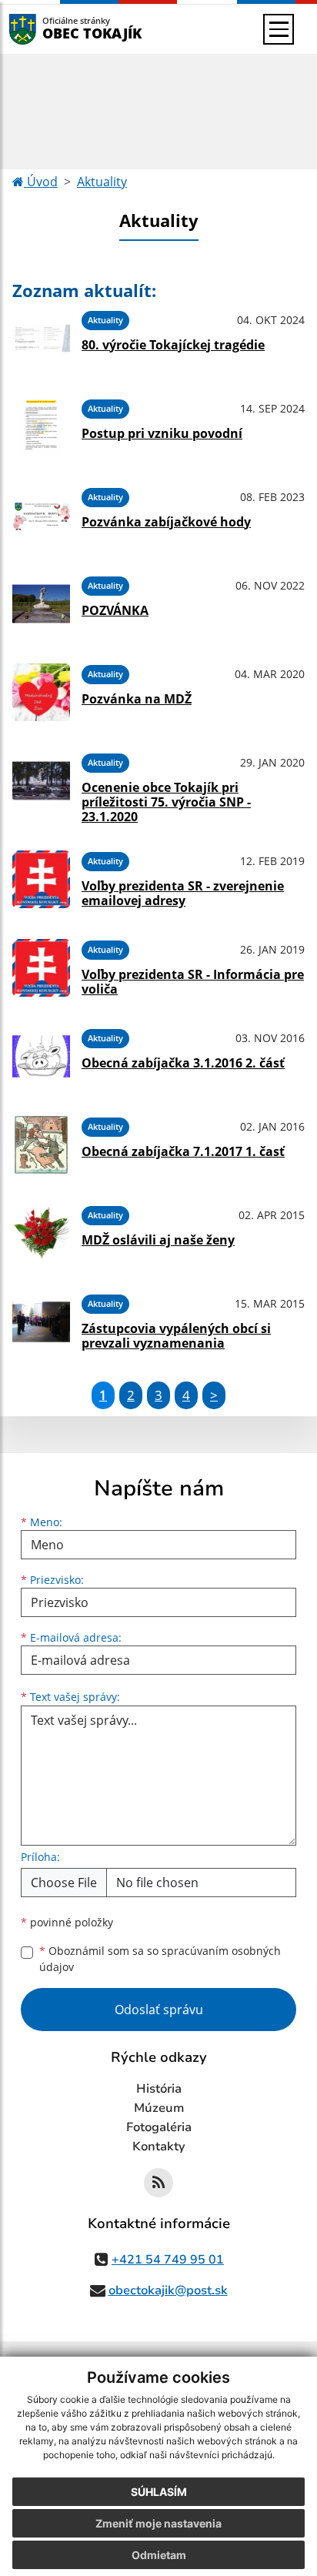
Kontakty (159, 2147)
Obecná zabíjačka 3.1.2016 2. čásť (183, 1063)
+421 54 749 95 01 (168, 2260)
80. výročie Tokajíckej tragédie (173, 345)
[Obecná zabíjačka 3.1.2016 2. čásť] (41, 1056)
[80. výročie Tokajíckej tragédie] (41, 338)
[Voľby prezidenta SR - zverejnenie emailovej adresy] (41, 879)
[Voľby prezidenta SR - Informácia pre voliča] (41, 968)
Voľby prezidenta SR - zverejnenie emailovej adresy (183, 893)
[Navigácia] (279, 29)
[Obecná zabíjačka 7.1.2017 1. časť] (41, 1145)
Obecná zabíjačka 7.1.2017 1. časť (183, 1151)
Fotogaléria (159, 2127)
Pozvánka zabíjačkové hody (166, 522)
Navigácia (46, 29)
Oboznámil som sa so (160, 1959)
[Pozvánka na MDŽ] (41, 692)
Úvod (41, 182)
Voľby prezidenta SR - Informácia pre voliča (193, 982)
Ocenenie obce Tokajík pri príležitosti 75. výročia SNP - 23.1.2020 (166, 802)
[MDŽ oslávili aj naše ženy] (41, 1233)
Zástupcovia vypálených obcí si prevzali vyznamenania (176, 1336)
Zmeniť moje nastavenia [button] (158, 2523)
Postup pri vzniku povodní (162, 433)
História (159, 2089)
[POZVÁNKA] (41, 604)
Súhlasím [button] (159, 2492)
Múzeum (159, 2108)
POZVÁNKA (115, 610)
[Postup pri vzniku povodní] (41, 427)
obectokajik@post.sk (168, 2290)
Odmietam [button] (159, 2555)
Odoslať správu (159, 2010)
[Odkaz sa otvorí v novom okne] (158, 2183)
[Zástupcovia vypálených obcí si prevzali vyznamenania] (41, 1322)
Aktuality (102, 182)
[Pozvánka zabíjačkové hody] (41, 515)
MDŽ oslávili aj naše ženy (158, 1240)
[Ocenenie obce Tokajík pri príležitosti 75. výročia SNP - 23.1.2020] (41, 786)
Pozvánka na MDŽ (137, 699)
